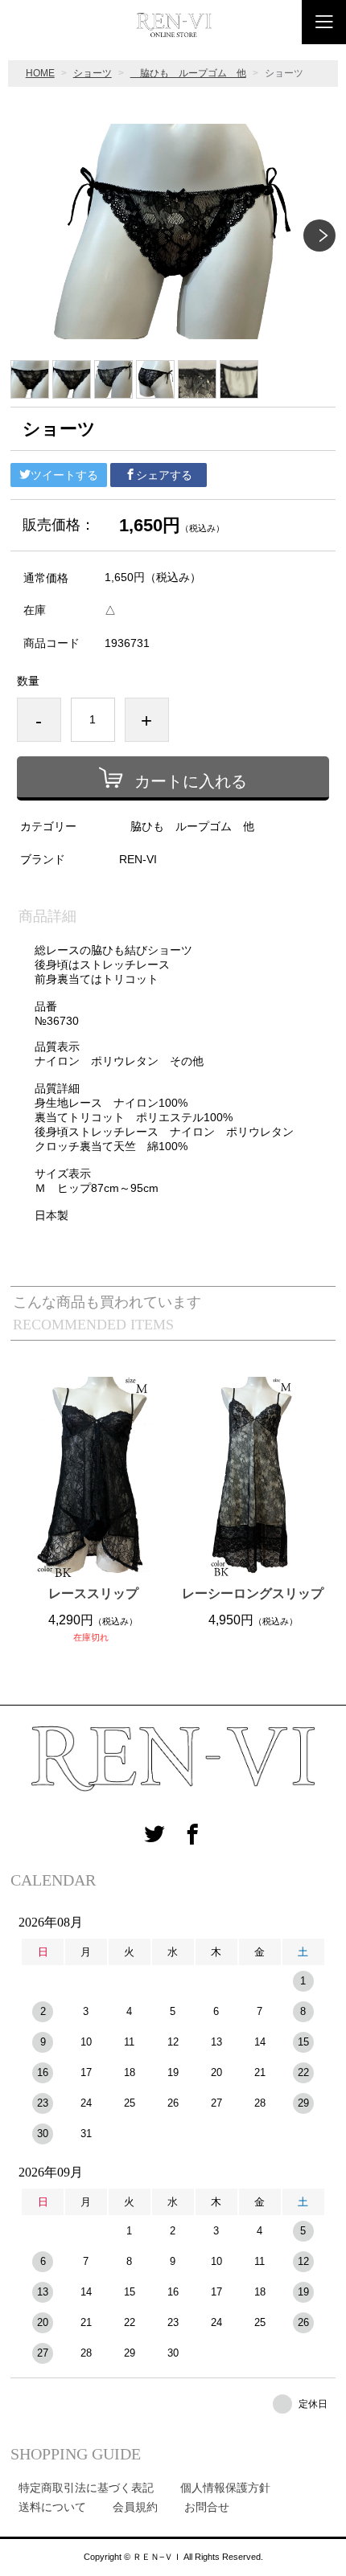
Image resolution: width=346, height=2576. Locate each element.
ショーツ (93, 73)
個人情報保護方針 (225, 2488)
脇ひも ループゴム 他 (188, 73)
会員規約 (135, 2507)
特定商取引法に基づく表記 (86, 2488)
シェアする (164, 475)
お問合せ (207, 2507)
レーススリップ (93, 1593)
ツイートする (64, 475)
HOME (40, 73)
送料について (52, 2507)
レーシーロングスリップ (253, 1593)
